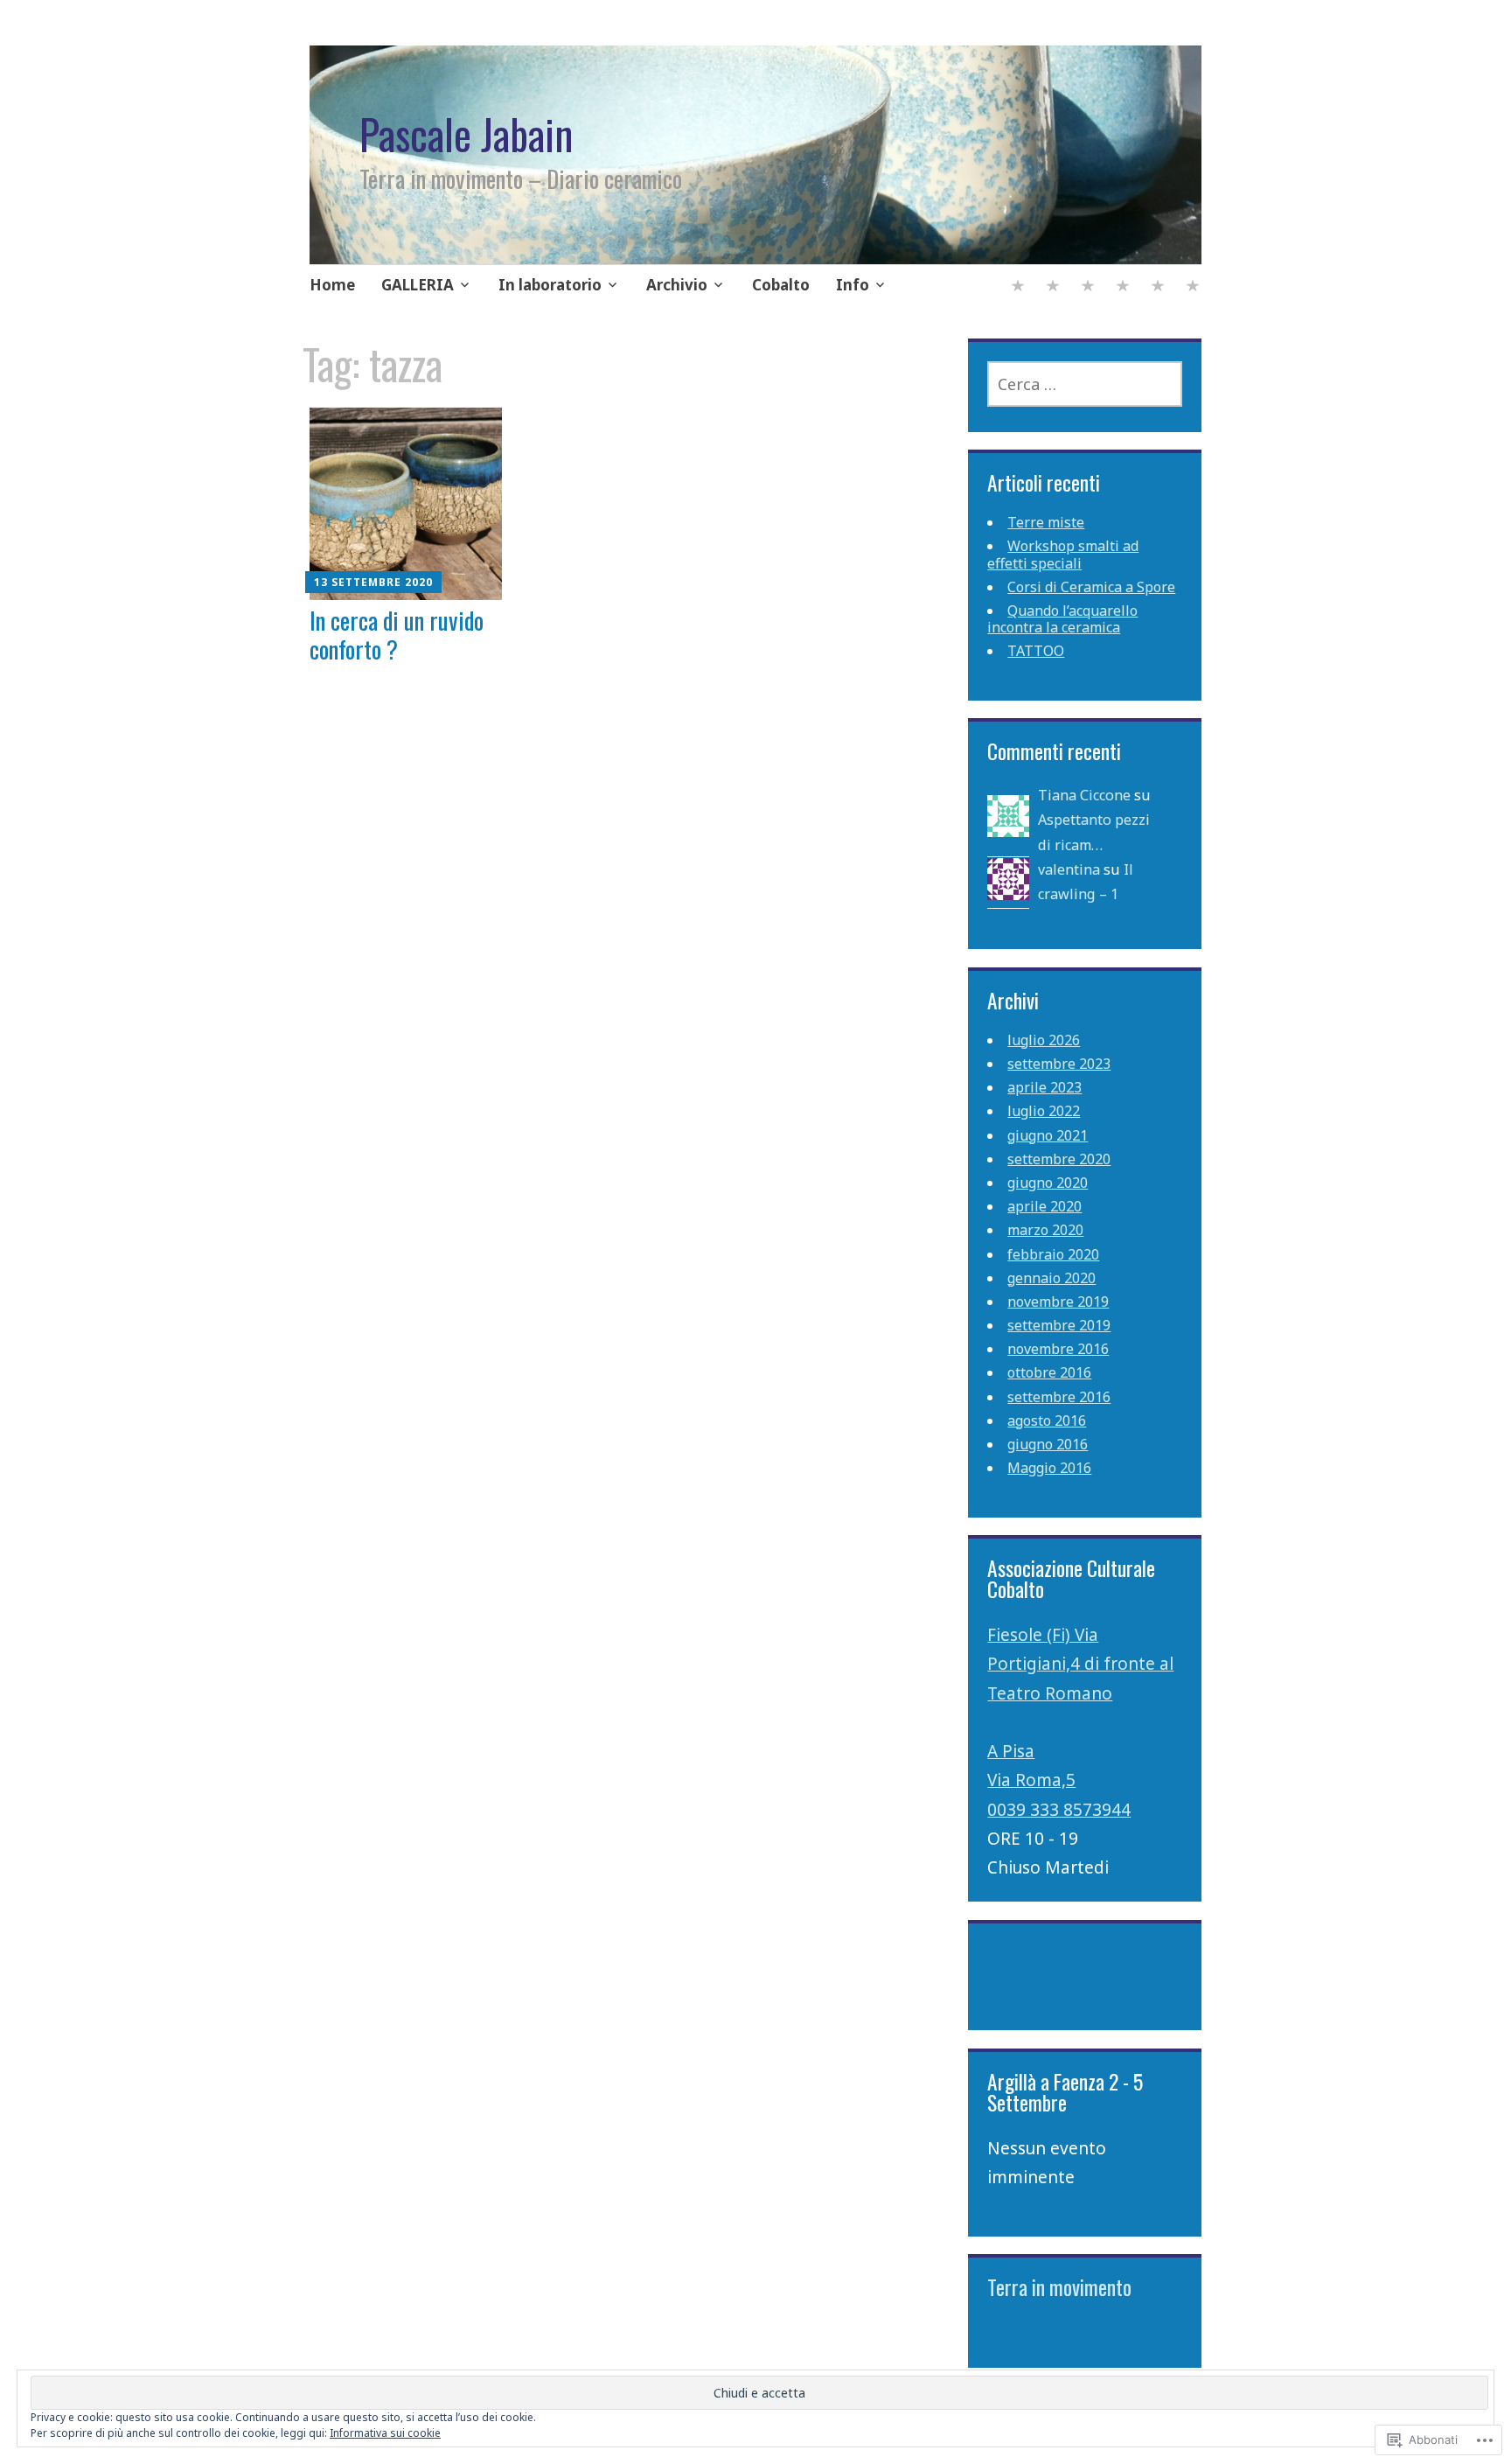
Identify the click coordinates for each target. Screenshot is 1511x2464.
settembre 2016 (1059, 1397)
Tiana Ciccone (1084, 795)
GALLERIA (418, 285)
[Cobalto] (1158, 287)
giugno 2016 (1048, 1444)
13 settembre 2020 (373, 582)
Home (332, 285)
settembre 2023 (1059, 1064)
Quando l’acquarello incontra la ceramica (1062, 619)
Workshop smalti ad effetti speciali (1063, 554)
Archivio (677, 285)
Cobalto (781, 285)
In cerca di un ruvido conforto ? (397, 634)
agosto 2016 (1047, 1420)
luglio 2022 (1044, 1111)
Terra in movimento (1059, 2287)
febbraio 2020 (1053, 1254)
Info (853, 285)
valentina (1069, 869)
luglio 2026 (1044, 1040)
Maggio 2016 (1049, 1468)
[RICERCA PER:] (1084, 384)
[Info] (1193, 287)
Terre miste (1046, 522)
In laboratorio (550, 285)
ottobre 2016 (1049, 1372)
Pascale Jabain (466, 134)
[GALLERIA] (1053, 287)
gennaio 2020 (1051, 1278)
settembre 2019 (1059, 1325)
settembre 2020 (1059, 1159)
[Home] (1018, 287)
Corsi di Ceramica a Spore (1091, 587)
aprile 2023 (1044, 1087)
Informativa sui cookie (385, 2433)
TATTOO (1036, 651)
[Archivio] (1123, 287)
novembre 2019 (1058, 1302)
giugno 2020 (1048, 1183)
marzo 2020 (1045, 1230)
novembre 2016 (1058, 1349)
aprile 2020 (1044, 1206)
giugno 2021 (1048, 1135)
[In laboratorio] (1088, 287)
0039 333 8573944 (1059, 1810)
